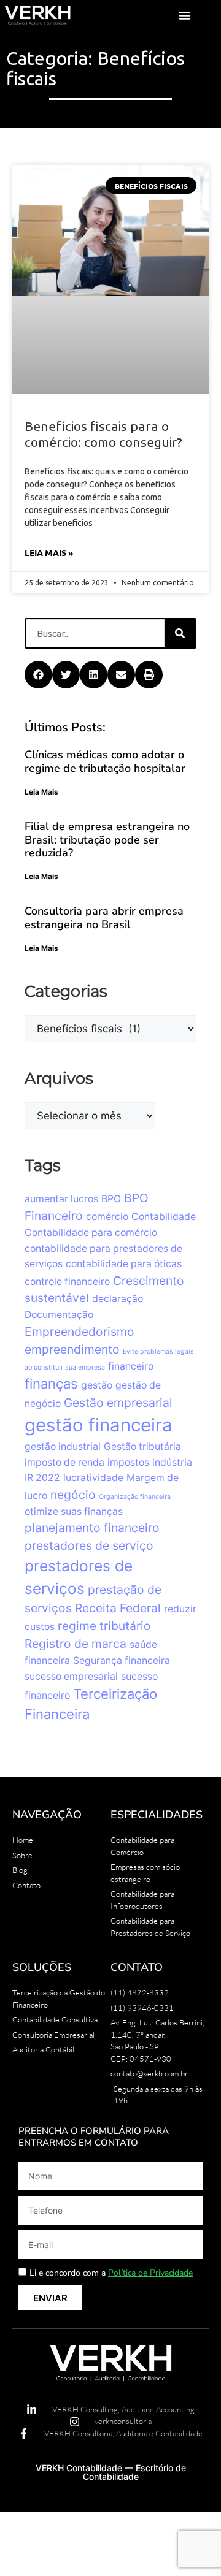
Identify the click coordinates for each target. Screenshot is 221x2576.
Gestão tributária (142, 1315)
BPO (111, 1068)
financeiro (131, 1235)
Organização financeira (135, 1366)
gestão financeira (99, 1294)
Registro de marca (76, 1512)
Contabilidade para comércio (91, 1101)
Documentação (59, 1183)
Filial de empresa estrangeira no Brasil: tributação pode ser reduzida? (107, 708)
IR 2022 (42, 1347)
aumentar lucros (61, 1068)
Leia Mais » (49, 421)
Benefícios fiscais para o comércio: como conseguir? (103, 303)
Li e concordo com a (111, 2142)
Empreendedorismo (79, 1200)
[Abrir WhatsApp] (190, 2545)
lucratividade (93, 1347)
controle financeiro (67, 1150)
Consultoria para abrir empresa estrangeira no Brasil (104, 787)
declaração (118, 1168)
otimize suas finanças (74, 1380)
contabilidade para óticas (124, 1133)
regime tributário (104, 1495)
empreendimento (72, 1218)
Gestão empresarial (118, 1271)
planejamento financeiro (92, 1397)
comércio (107, 1085)
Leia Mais (41, 661)
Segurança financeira (122, 1529)
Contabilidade (164, 1085)
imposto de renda (64, 1331)
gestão (97, 1254)
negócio (73, 1363)
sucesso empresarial (71, 1545)
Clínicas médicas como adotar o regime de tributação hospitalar (105, 630)
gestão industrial (63, 1315)
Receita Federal (118, 1477)
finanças (51, 1252)
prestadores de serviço (89, 1414)
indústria (172, 1331)
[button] (185, 15)
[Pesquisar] (180, 502)
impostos (128, 1331)
